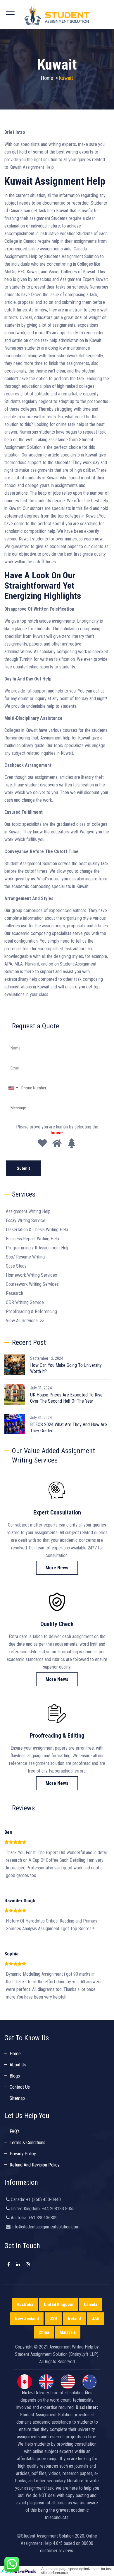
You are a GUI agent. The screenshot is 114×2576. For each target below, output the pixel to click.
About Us (18, 2065)
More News (57, 1568)
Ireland (74, 2319)
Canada (91, 2304)
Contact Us (20, 2087)
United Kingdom (59, 2304)
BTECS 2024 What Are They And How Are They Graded (69, 1428)
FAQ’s (15, 2131)
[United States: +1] (13, 1088)
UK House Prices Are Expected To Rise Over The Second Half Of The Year (66, 1398)
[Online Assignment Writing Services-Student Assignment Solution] (57, 15)
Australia (25, 2304)
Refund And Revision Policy (35, 2165)
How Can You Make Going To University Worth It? (66, 1368)
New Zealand (27, 2319)
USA (53, 2319)
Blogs (15, 2076)
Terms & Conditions (27, 2143)
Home (47, 78)
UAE (95, 2319)
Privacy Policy (23, 2154)
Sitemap (17, 2098)
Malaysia (68, 2332)
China (44, 2332)
